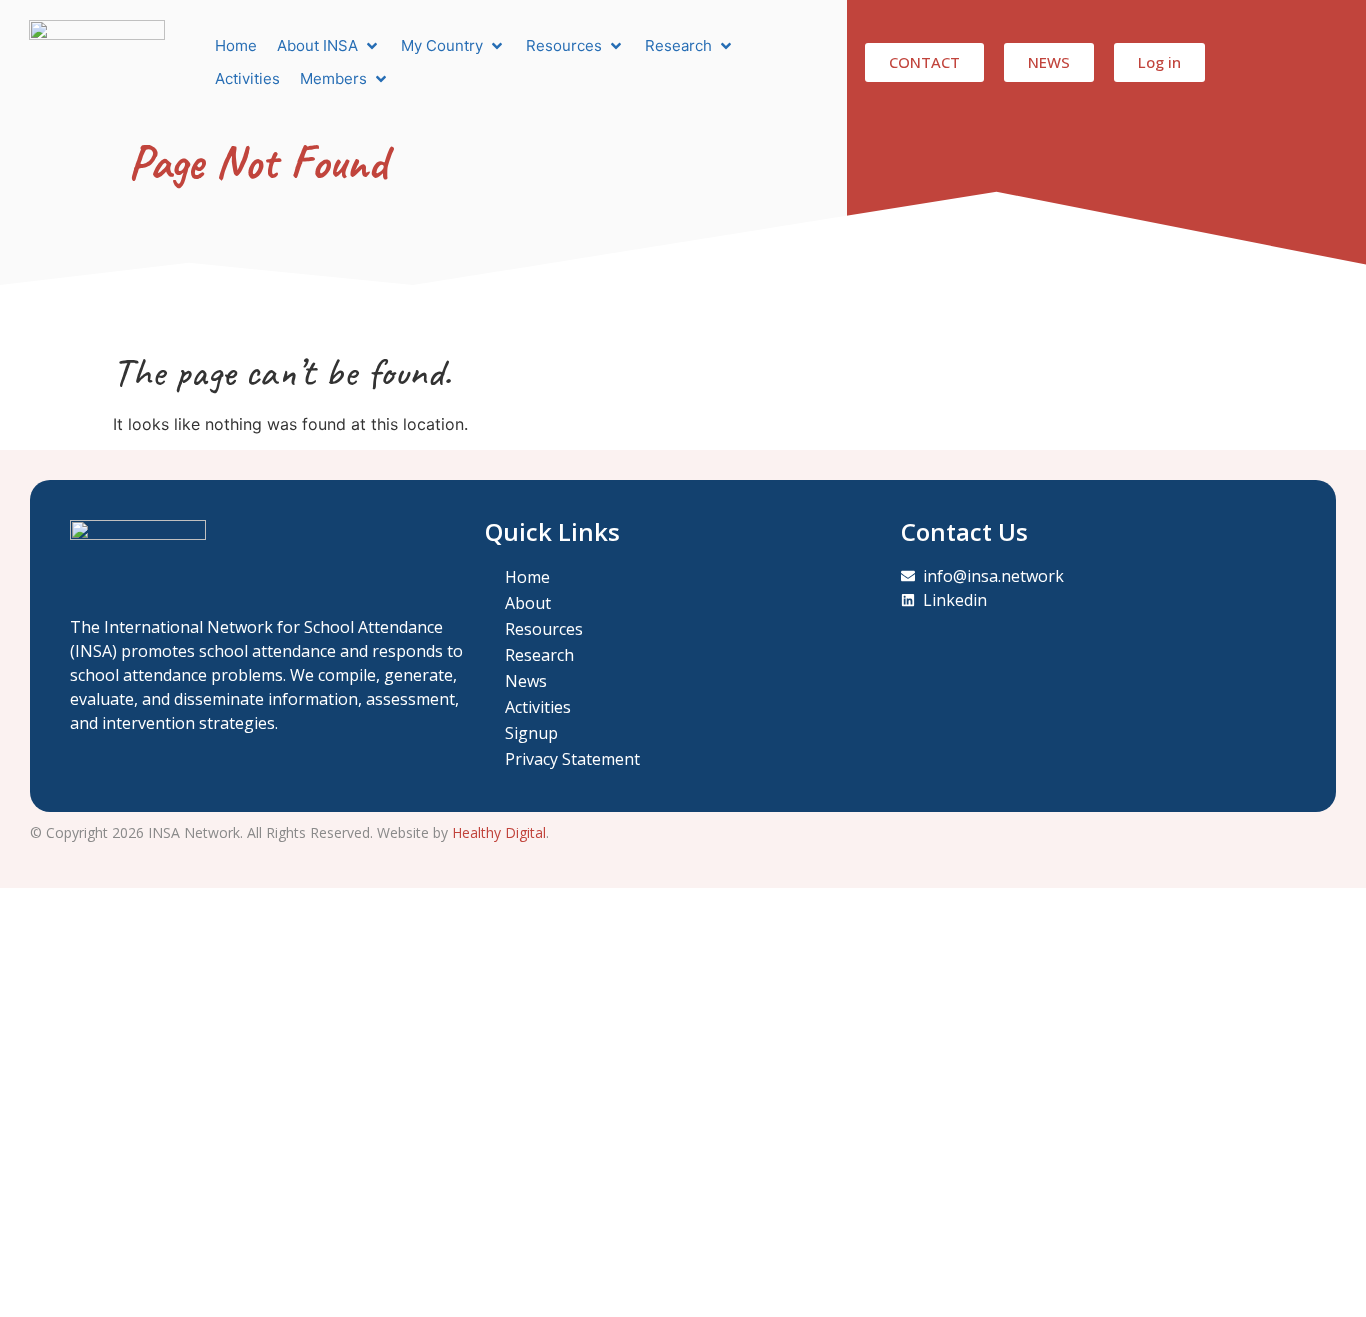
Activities (538, 707)
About (528, 603)
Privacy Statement (572, 759)
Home (527, 577)
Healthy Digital (499, 832)
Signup (531, 733)
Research (539, 655)
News (526, 681)
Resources (544, 629)
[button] (329, 46)
